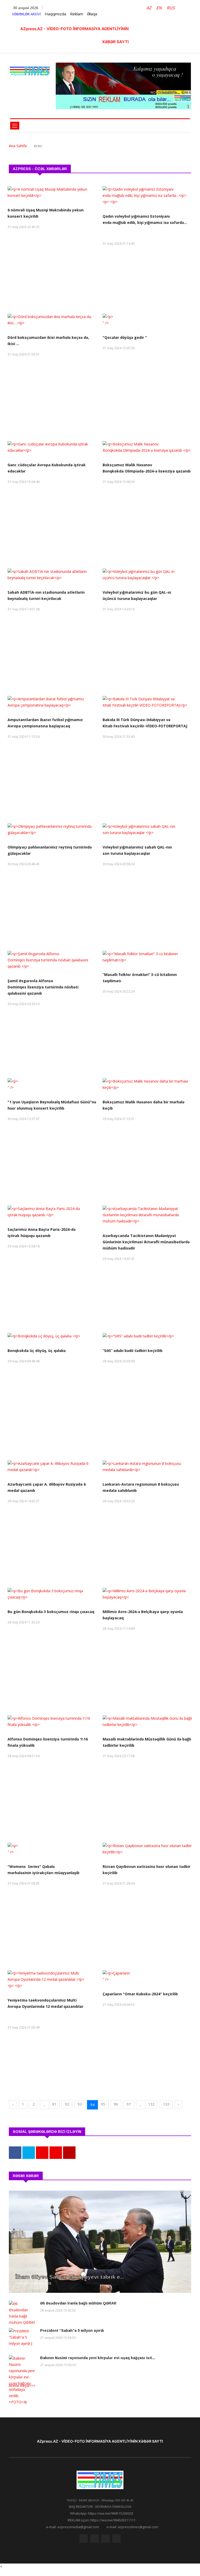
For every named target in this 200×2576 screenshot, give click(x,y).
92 (67, 2104)
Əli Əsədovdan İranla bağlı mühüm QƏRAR (78, 2303)
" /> (106, 323)
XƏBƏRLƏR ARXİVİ (26, 14)
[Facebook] (84, 2539)
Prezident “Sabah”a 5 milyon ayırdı (73, 2331)
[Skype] (105, 2539)
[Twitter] (95, 2539)
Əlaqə (92, 14)
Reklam (77, 14)
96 (116, 2104)
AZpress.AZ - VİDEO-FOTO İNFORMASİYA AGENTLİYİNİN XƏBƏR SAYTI (100, 2441)
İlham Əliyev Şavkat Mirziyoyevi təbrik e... (70, 2277)
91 (54, 2104)
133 (166, 2104)
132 (151, 2104)
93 (80, 2104)
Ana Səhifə (18, 146)
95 (103, 2104)
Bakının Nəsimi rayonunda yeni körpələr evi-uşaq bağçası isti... (98, 2358)
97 (129, 2104)
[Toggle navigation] (15, 126)
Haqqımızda (55, 14)
